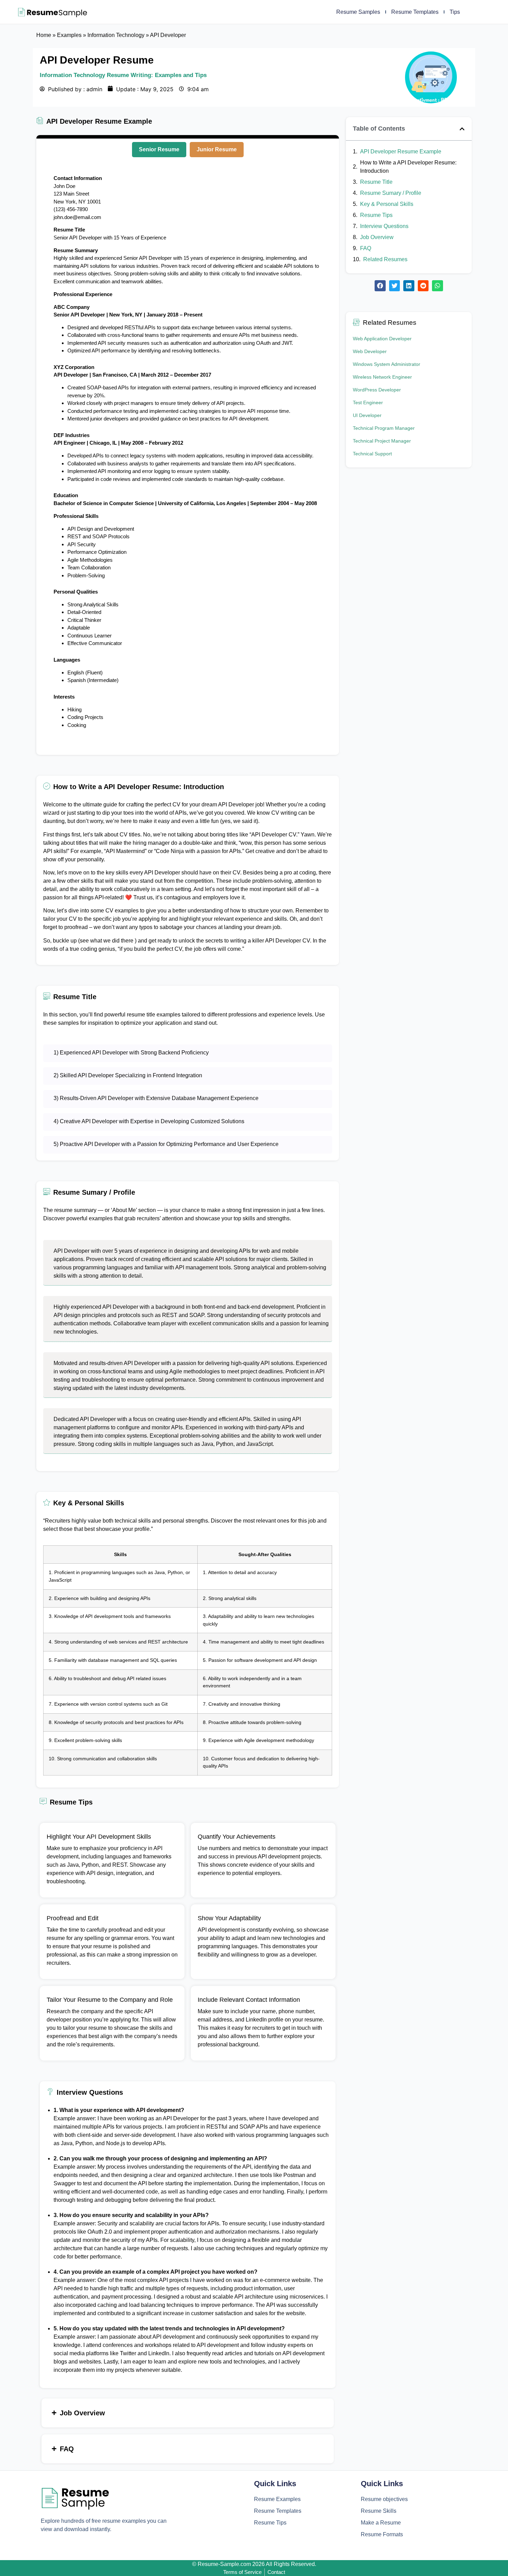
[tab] (159, 150)
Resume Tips (376, 215)
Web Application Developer (382, 339)
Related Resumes (385, 259)
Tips (455, 12)
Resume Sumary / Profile (391, 193)
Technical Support (372, 454)
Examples (69, 35)
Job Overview (377, 237)
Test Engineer (368, 402)
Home (44, 35)
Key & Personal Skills (387, 204)
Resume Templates (415, 12)
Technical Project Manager (382, 441)
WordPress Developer (377, 390)
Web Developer (370, 351)
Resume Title (376, 182)
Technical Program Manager (384, 428)
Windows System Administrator (387, 364)
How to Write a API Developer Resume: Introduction (408, 167)
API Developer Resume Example (401, 151)
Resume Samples (358, 12)
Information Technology (116, 35)
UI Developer (367, 415)
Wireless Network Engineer (382, 377)
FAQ (366, 248)
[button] (462, 129)
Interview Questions (384, 226)
